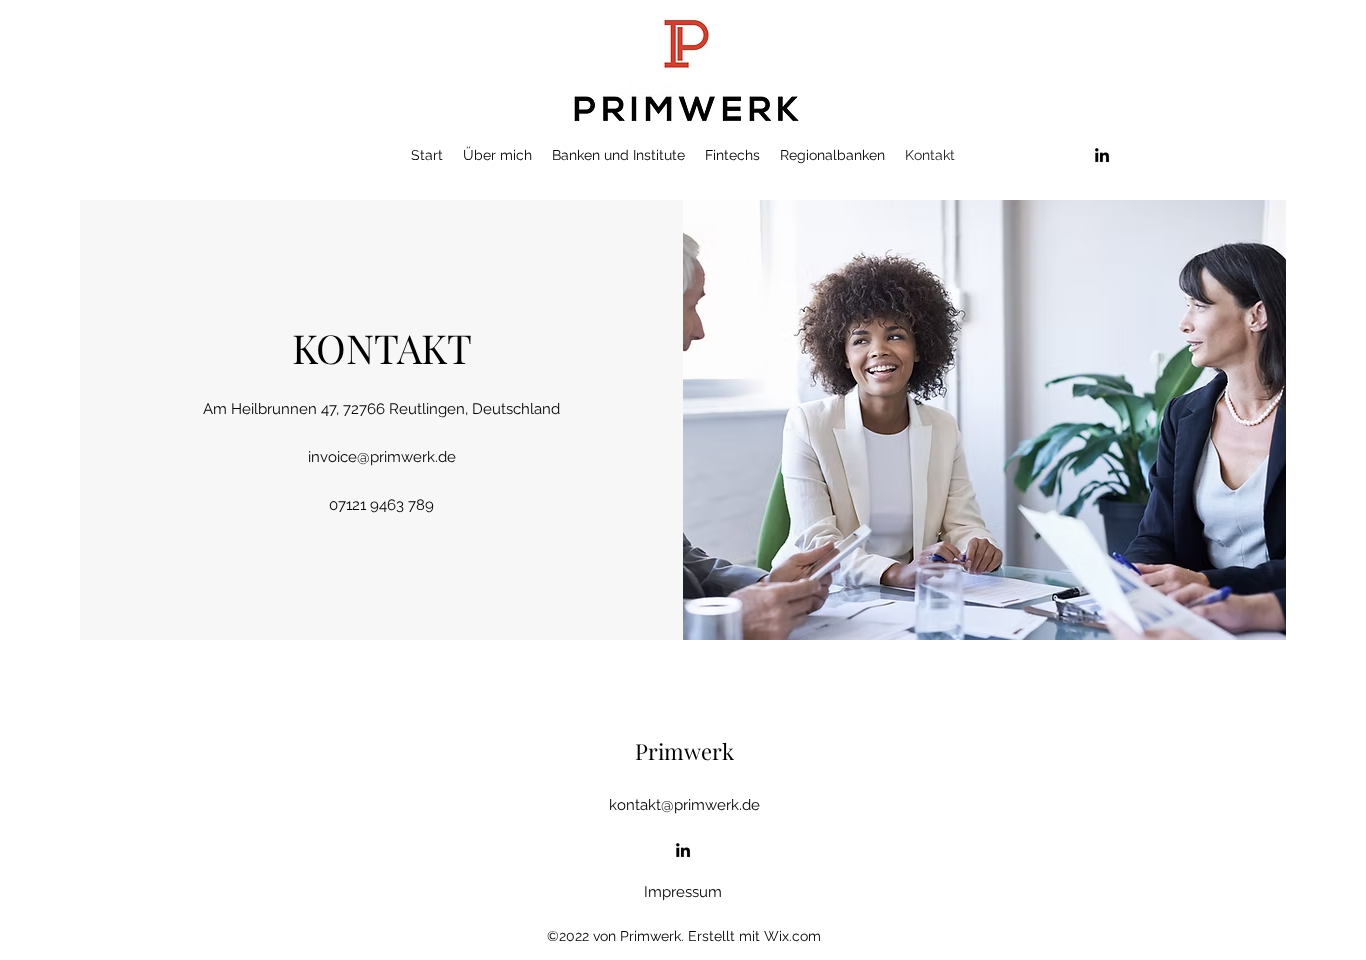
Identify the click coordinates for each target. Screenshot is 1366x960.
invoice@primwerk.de (382, 457)
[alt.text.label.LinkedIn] (1102, 155)
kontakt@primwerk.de (684, 805)
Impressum (683, 892)
